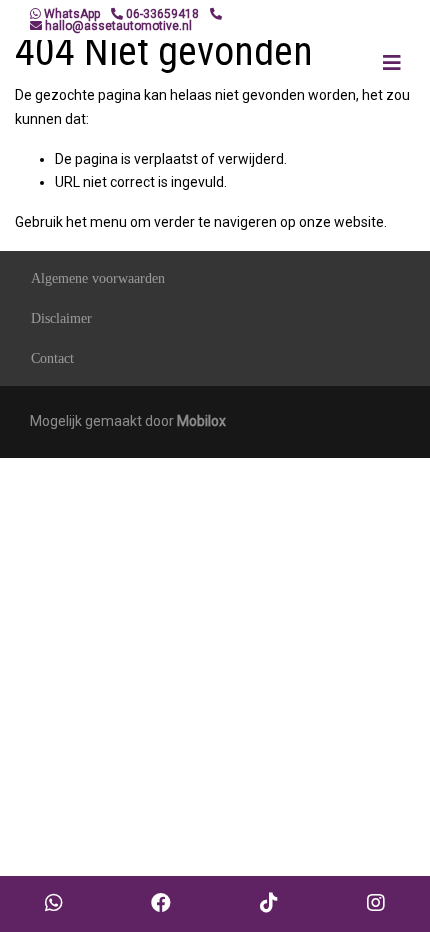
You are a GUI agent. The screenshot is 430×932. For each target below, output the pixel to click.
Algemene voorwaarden (98, 278)
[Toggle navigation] (392, 63)
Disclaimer (61, 318)
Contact (52, 358)
